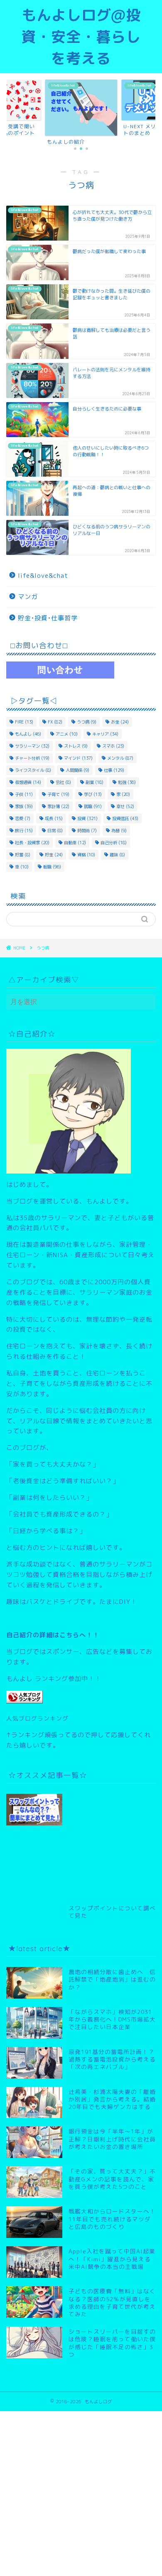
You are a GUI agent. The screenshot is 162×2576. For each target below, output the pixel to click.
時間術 (87, 830)
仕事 (114, 770)
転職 (52, 867)
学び (93, 794)
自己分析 (114, 843)
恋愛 (23, 818)
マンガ (28, 597)
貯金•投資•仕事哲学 (48, 618)
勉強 (127, 782)
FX (55, 722)
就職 (93, 806)
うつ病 (87, 722)
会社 (63, 782)
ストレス (76, 746)
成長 (54, 818)
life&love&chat (43, 576)
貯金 (54, 855)
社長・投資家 (32, 843)
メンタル (120, 758)
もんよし (28, 734)
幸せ (125, 806)
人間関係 (77, 770)
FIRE (24, 722)
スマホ (113, 746)
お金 (120, 722)
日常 (55, 830)
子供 (24, 794)
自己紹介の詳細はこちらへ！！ (53, 1635)
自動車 (75, 843)
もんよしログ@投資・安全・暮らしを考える (81, 37)
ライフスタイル (33, 770)
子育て (58, 794)
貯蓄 (23, 855)
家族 (24, 806)
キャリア (105, 734)
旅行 (24, 830)
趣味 (117, 855)
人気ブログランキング (37, 1718)
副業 (94, 782)
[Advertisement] (112, 1840)
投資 (87, 818)
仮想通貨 (28, 782)
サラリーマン (32, 746)
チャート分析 (32, 758)
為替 (119, 830)
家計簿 (58, 806)
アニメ (67, 734)
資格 (86, 855)
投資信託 (125, 818)
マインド (78, 758)
